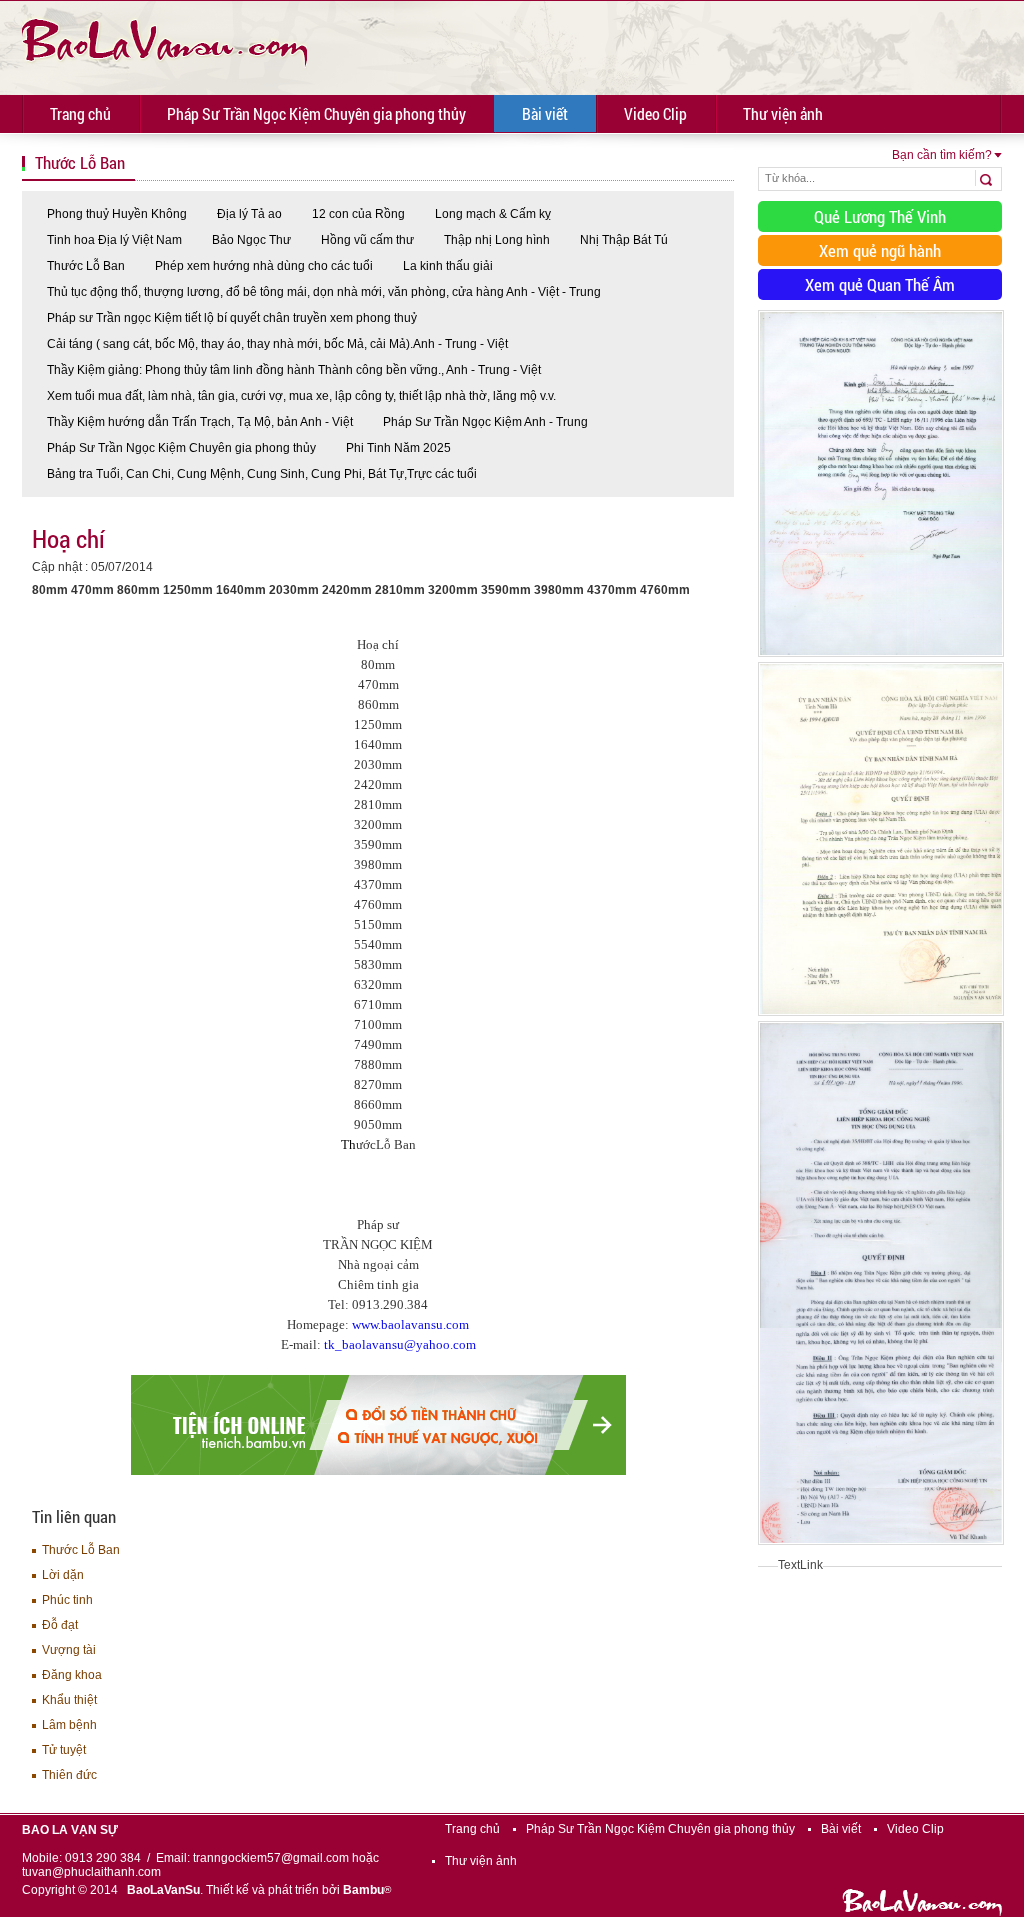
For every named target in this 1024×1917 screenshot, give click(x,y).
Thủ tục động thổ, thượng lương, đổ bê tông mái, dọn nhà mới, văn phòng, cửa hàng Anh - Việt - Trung (324, 292)
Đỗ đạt (60, 1625)
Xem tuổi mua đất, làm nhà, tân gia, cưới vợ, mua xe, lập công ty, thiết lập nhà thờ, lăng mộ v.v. (301, 396)
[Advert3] (881, 1546)
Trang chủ (80, 113)
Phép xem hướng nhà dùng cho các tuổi (264, 266)
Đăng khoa (72, 1675)
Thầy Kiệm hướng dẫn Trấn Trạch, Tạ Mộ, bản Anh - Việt (200, 422)
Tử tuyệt (64, 1750)
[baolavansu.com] (164, 40)
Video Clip (655, 113)
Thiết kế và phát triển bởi (298, 1890)
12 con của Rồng (358, 214)
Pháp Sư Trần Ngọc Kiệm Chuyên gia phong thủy (316, 113)
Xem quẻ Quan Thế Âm (880, 284)
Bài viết (545, 113)
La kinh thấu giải (448, 266)
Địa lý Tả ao (249, 214)
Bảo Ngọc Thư (251, 240)
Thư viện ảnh (783, 113)
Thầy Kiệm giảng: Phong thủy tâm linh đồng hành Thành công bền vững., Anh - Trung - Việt (294, 370)
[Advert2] (881, 1017)
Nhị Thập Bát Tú (624, 240)
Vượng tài (69, 1650)
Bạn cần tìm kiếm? (942, 155)
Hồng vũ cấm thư (367, 240)
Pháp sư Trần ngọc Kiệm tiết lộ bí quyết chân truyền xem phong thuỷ (232, 318)
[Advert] (881, 658)
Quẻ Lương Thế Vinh (880, 216)
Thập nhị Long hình (497, 240)
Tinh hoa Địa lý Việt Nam (114, 240)
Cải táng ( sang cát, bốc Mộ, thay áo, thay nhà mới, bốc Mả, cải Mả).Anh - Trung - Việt (277, 344)
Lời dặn (63, 1575)
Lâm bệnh (69, 1725)
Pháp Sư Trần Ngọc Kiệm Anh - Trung (485, 422)
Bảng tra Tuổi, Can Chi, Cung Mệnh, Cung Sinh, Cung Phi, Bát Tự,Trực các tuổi (262, 474)
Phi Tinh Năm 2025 (398, 448)
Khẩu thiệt (69, 1700)
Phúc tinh (67, 1600)
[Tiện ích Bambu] (378, 1471)
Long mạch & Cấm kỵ (493, 214)
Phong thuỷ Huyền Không (117, 214)
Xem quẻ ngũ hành (880, 250)
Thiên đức (69, 1775)
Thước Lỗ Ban (86, 266)
